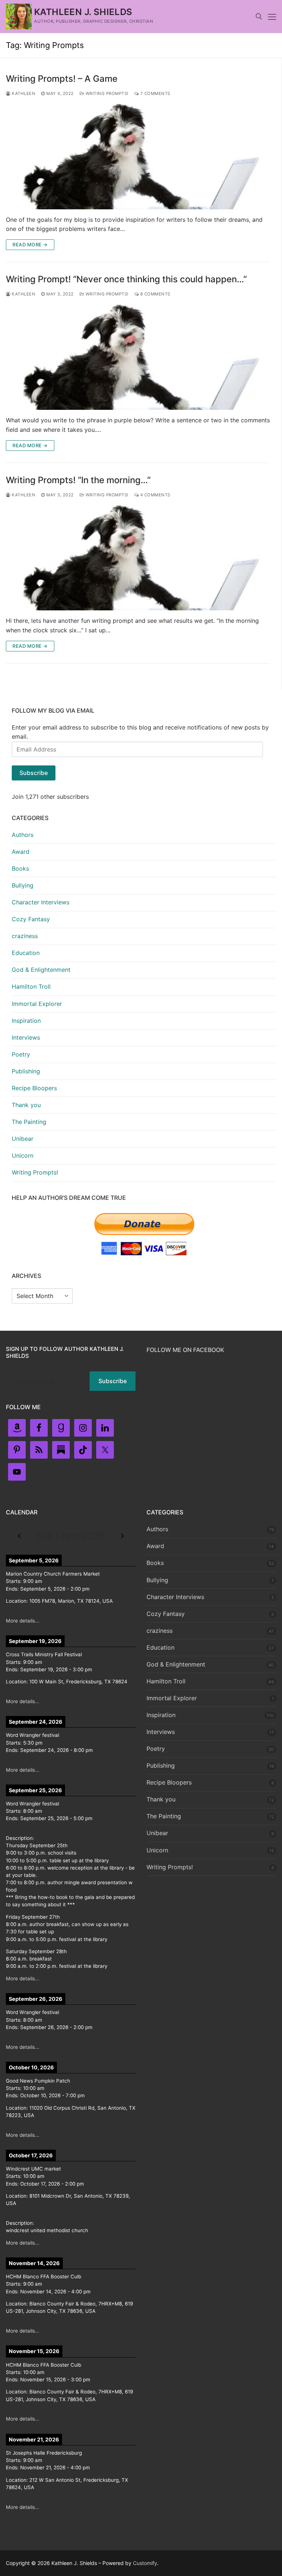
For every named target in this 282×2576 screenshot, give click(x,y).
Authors (23, 835)
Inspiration (26, 1021)
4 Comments (155, 495)
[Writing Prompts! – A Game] (138, 157)
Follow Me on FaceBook (185, 1350)
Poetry (21, 1054)
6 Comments (155, 294)
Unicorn (23, 1155)
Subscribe (34, 773)
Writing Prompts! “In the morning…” (78, 480)
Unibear (23, 1139)
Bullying (23, 885)
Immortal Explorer (37, 1004)
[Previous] (19, 1536)
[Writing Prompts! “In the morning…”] (138, 558)
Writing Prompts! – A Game (62, 79)
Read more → (30, 245)
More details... (23, 1621)
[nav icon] (272, 16)
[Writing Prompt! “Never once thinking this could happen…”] (138, 357)
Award (21, 852)
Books (20, 868)
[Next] (122, 1536)
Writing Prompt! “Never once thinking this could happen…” (126, 279)
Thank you (26, 1105)
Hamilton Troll (31, 986)
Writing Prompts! (106, 93)
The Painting (29, 1122)
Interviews (26, 1037)
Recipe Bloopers (34, 1088)
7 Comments (155, 93)
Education (26, 953)
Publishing (26, 1071)
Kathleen (23, 93)
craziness (25, 936)
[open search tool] (259, 16)
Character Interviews (41, 902)
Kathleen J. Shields (83, 12)
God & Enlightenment (41, 970)
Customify (145, 2563)
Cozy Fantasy (31, 919)
